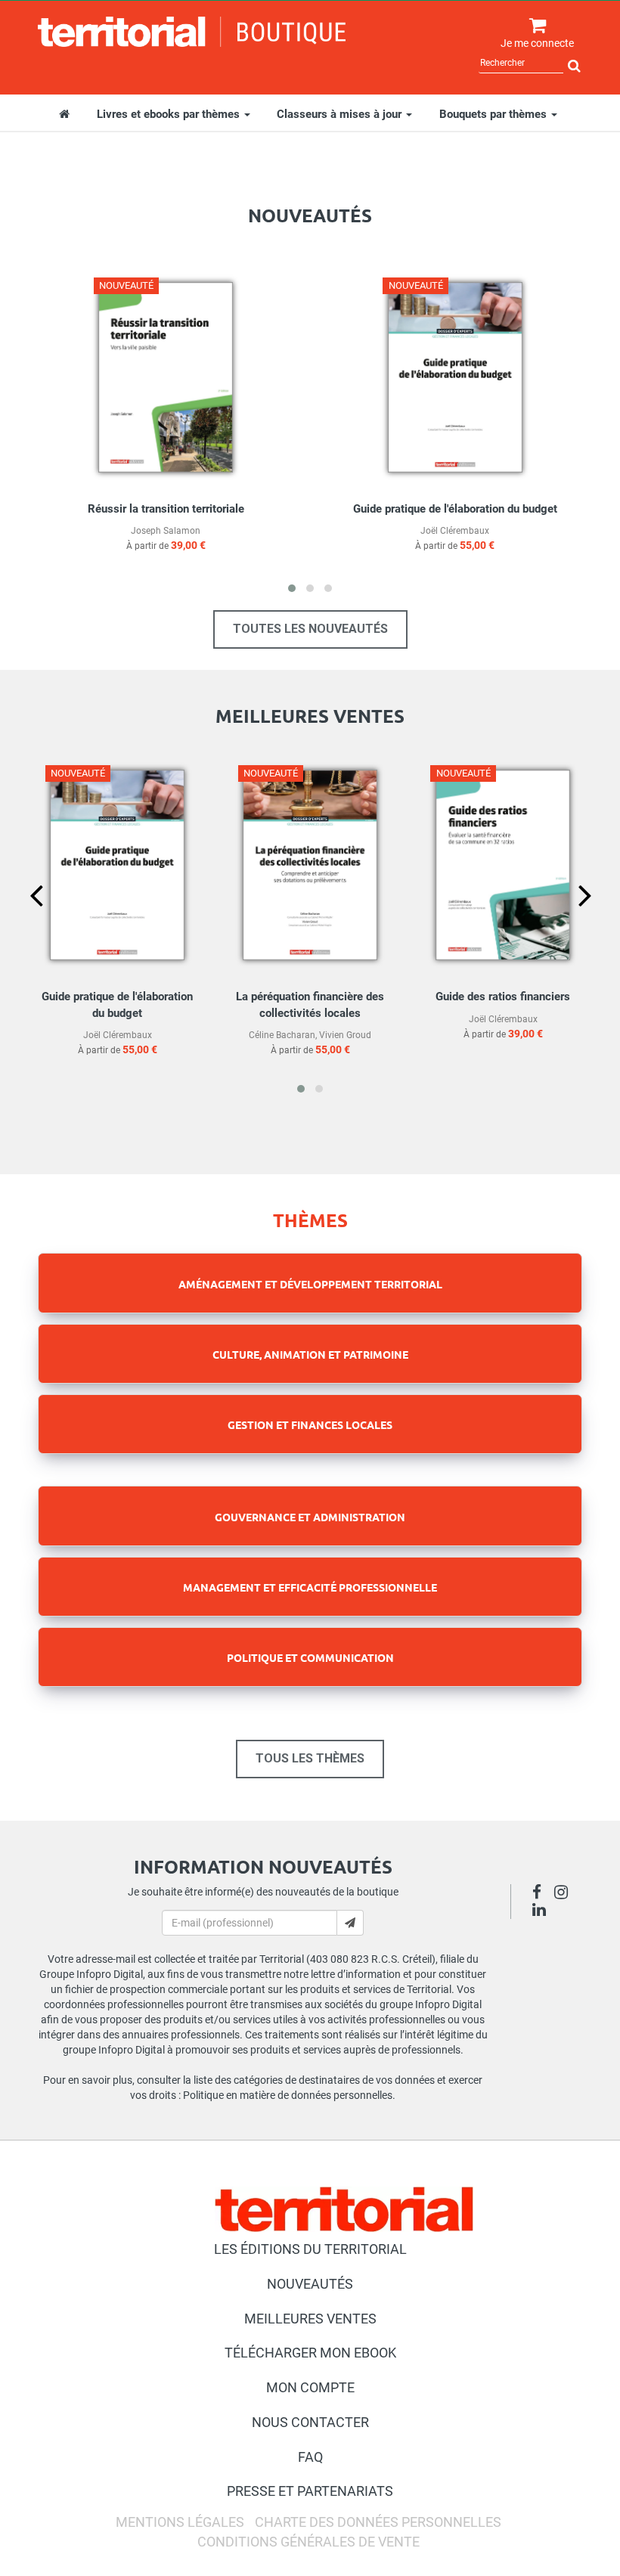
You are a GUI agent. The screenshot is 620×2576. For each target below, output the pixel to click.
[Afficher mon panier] (534, 26)
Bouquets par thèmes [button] (494, 114)
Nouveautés (310, 2284)
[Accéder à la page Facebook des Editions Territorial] (541, 1894)
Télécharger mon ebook (310, 2353)
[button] (292, 588)
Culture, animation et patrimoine (310, 1354)
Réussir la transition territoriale (166, 509)
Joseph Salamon (166, 531)
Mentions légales (180, 2522)
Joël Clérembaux (455, 531)
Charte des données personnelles (378, 2522)
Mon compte (310, 2387)
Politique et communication (310, 1657)
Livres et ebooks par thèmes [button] (170, 114)
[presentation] (24, 921)
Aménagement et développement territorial (310, 1284)
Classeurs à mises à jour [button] (341, 114)
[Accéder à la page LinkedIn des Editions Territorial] (543, 1911)
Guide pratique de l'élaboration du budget (455, 509)
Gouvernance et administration (310, 1517)
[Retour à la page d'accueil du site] (192, 32)
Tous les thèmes (310, 1758)
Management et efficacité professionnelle (310, 1587)
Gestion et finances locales (310, 1424)
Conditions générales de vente (308, 2542)
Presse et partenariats (310, 2491)
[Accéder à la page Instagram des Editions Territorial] (565, 1894)
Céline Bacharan (282, 1035)
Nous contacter (310, 2422)
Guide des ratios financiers (503, 997)
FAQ (310, 2457)
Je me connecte (537, 43)
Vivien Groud (345, 1035)
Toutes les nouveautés (310, 629)
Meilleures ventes (310, 2319)
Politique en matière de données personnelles (288, 2095)
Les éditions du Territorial (310, 2249)
